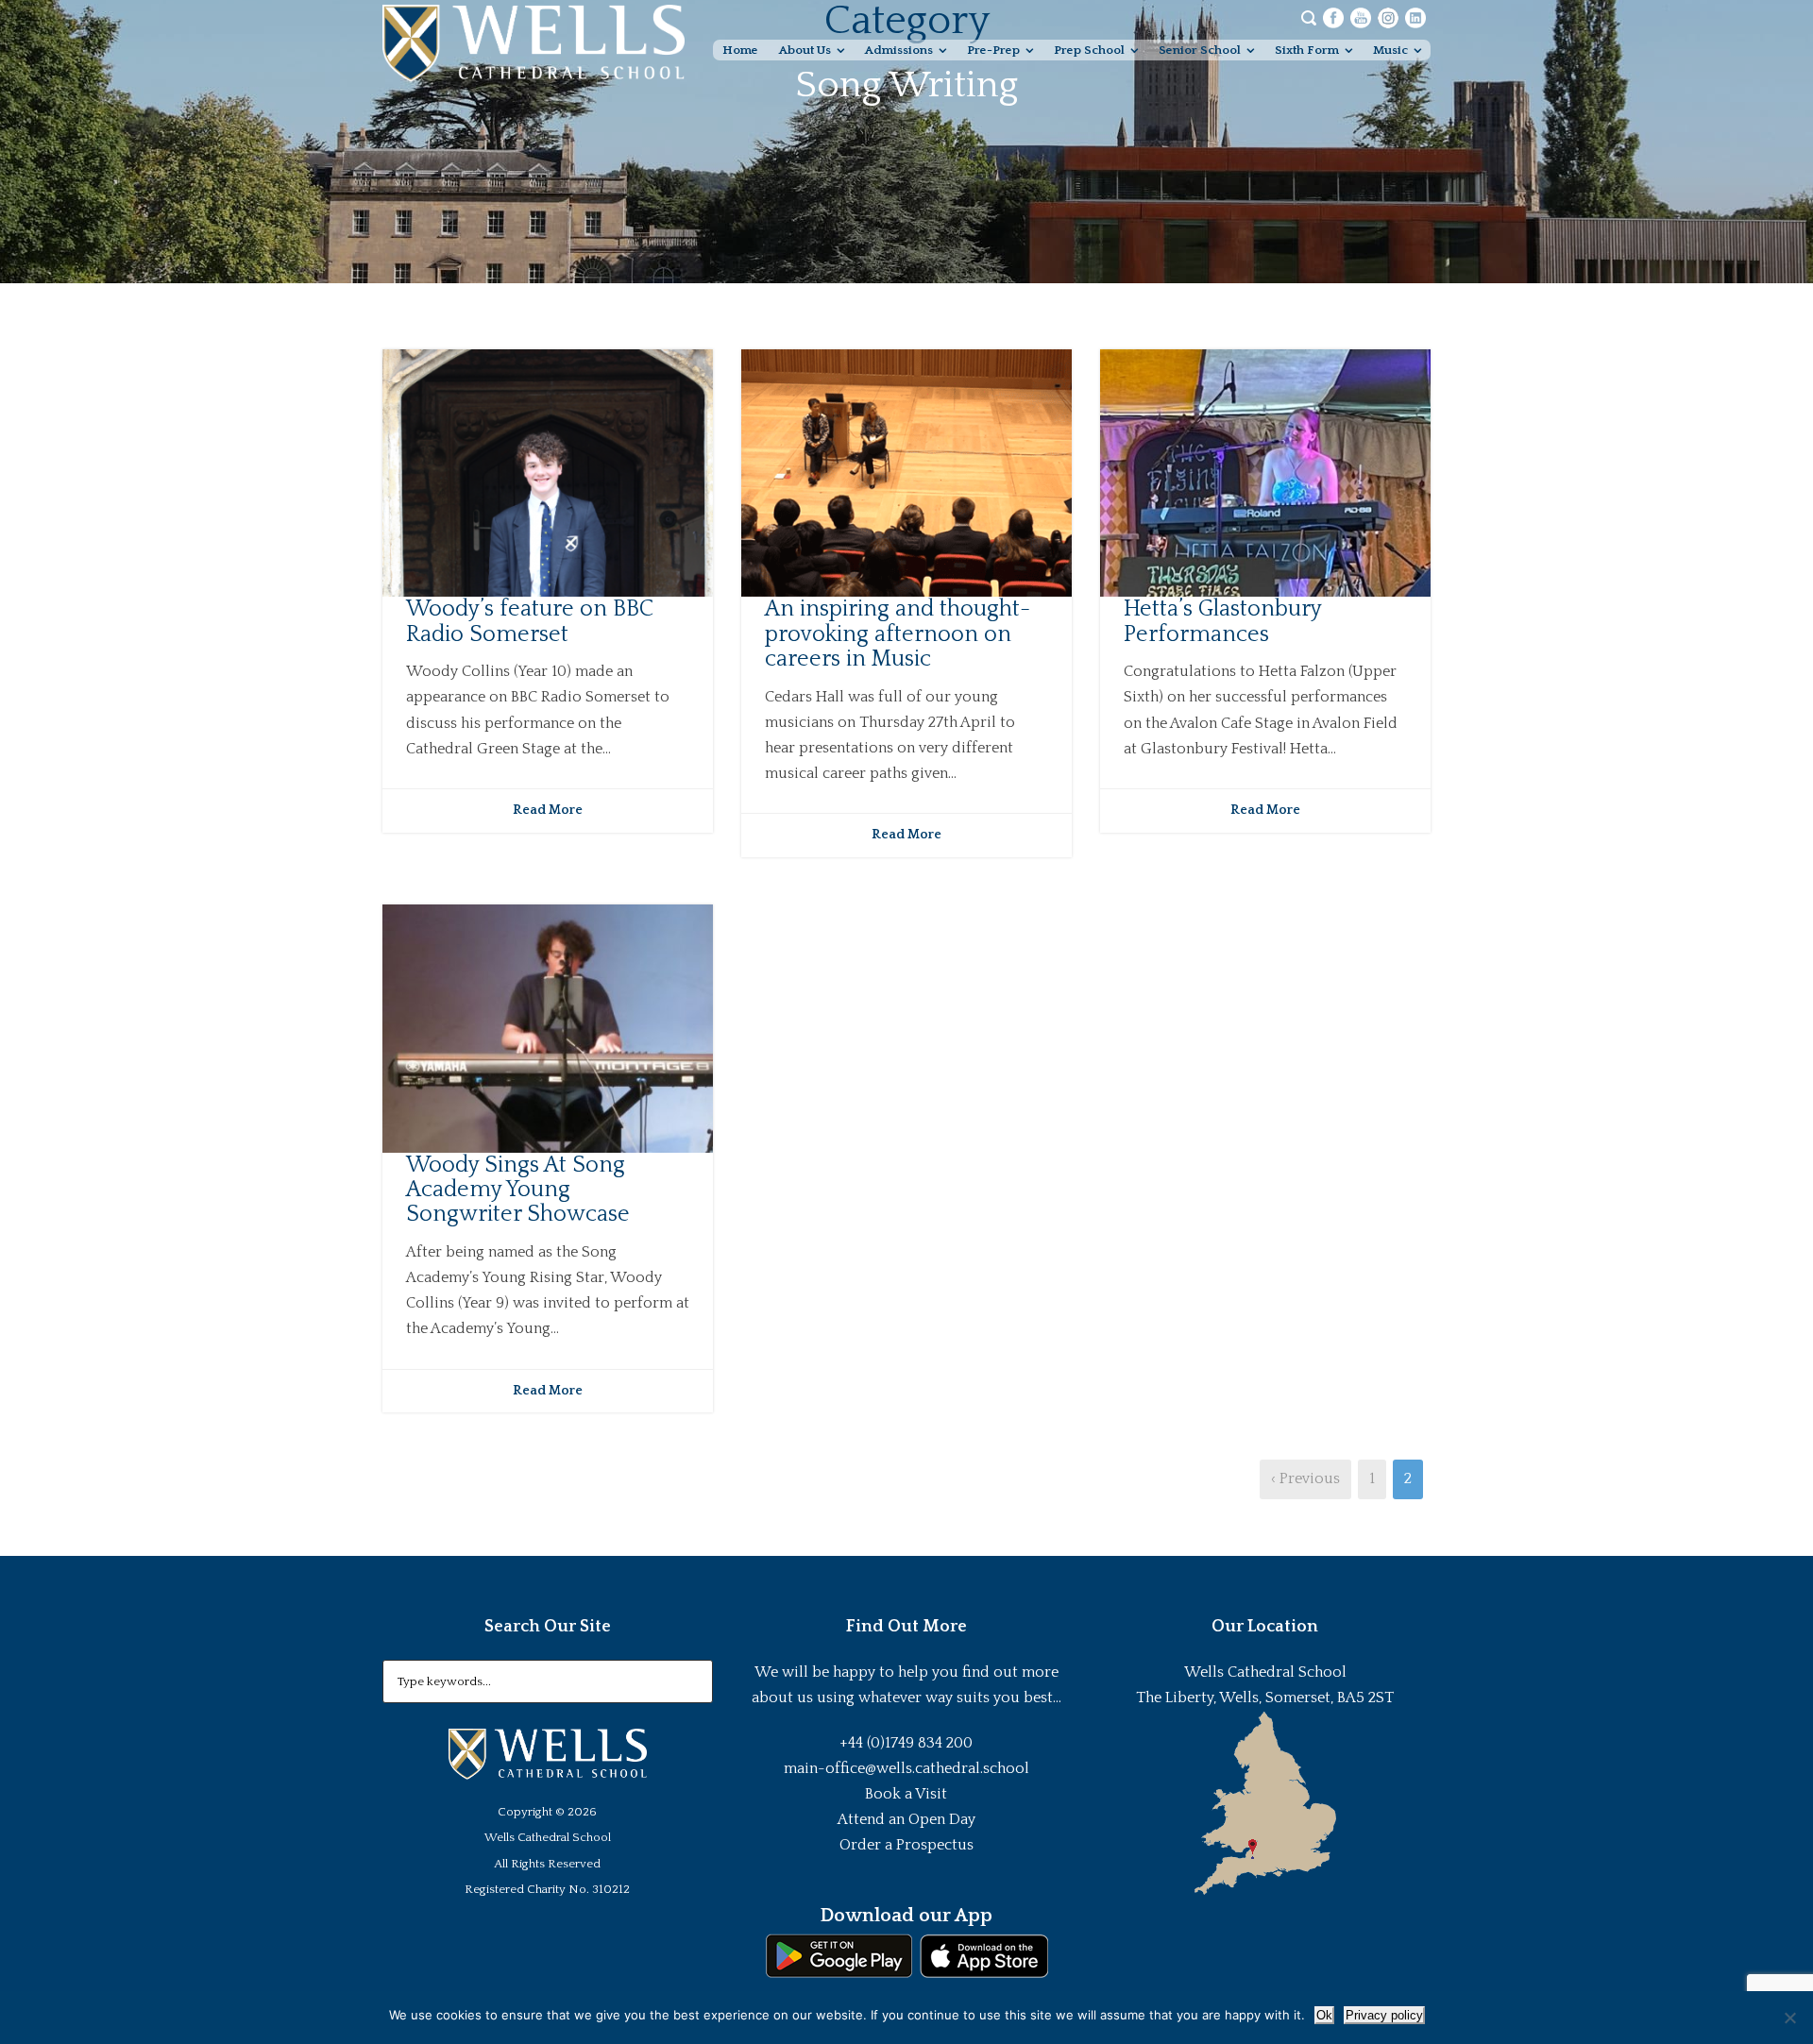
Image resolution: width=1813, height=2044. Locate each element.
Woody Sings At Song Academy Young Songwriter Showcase (518, 1190)
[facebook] (1333, 17)
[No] (1789, 2018)
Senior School (1200, 50)
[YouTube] (1361, 17)
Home (740, 50)
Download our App (906, 1916)
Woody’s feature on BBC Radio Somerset (530, 621)
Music (1390, 50)
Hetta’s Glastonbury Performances (1222, 621)
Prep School (1089, 50)
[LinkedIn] (1415, 17)
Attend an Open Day (906, 1819)
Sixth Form (1307, 50)
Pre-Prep (993, 50)
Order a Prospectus (906, 1845)
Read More (548, 810)
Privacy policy (1384, 2015)
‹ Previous (1305, 1478)
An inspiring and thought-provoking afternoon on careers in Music (898, 634)
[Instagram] (1388, 17)
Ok (1324, 2015)
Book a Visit (906, 1794)
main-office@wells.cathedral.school (906, 1768)
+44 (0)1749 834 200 (906, 1743)
